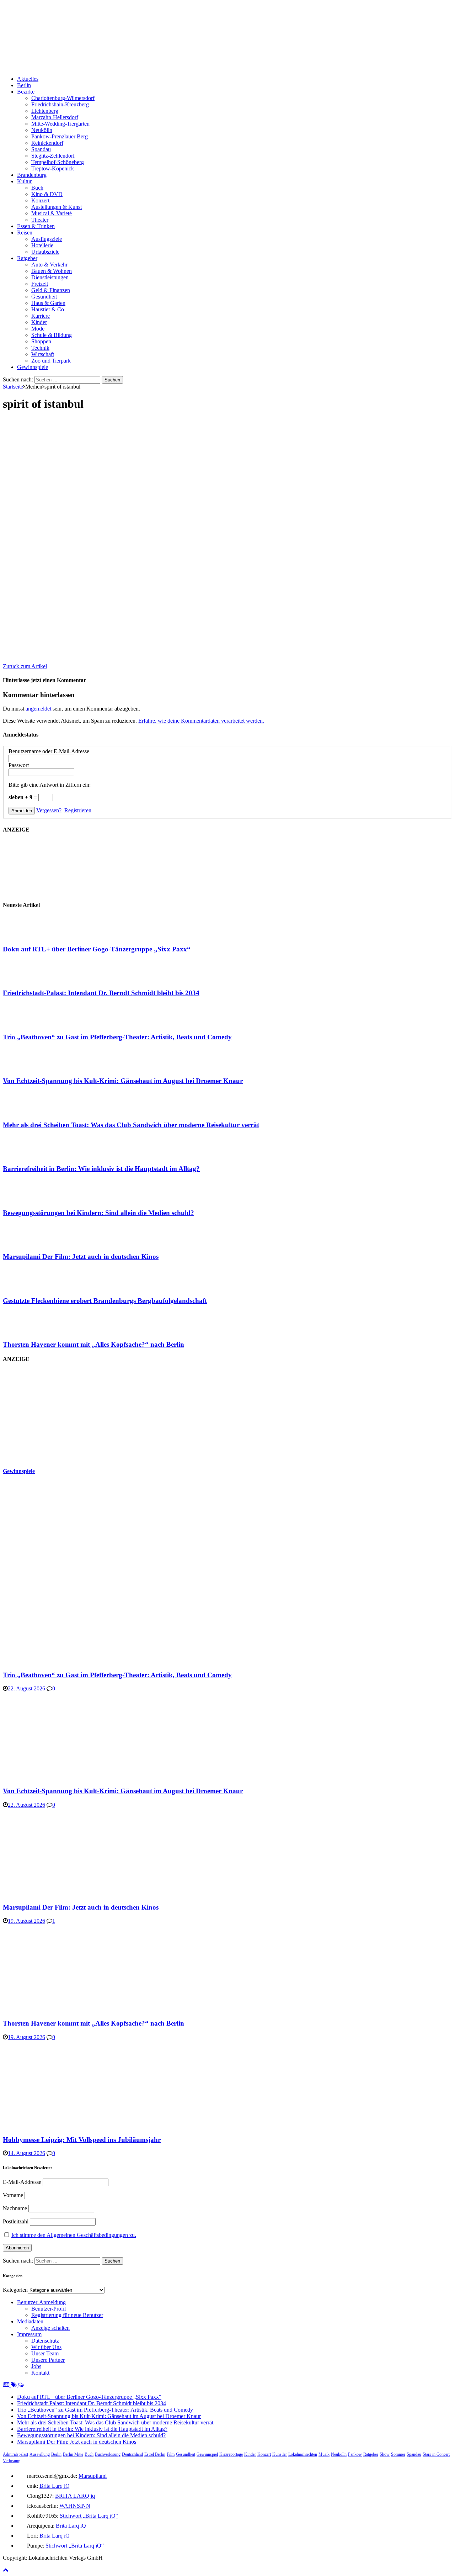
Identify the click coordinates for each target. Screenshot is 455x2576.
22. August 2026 (26, 1688)
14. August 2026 (26, 2153)
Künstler (280, 2454)
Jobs (36, 2366)
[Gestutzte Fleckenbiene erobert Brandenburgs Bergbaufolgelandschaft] (31, 1287)
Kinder (39, 322)
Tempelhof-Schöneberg (58, 162)
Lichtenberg (45, 111)
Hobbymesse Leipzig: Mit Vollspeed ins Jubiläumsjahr (82, 2140)
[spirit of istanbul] (195, 654)
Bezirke (26, 92)
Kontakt (40, 2373)
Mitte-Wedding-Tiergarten (60, 124)
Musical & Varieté (52, 213)
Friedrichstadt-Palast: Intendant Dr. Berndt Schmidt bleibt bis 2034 (101, 993)
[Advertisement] (56, 1415)
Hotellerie (42, 245)
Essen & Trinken (36, 226)
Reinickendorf (47, 143)
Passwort (19, 765)
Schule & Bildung (52, 335)
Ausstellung (40, 2454)
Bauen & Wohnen (52, 271)
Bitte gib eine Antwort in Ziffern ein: (50, 785)
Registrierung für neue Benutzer (67, 2315)
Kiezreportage (231, 2454)
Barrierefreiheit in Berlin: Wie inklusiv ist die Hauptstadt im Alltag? (101, 1169)
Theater (40, 220)
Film (171, 2454)
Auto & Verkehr (49, 265)
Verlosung (12, 2461)
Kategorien (15, 2290)
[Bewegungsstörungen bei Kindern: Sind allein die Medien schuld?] (31, 1199)
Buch (37, 188)
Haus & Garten (48, 303)
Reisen (25, 233)
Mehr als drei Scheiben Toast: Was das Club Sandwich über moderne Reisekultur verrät (131, 1125)
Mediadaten (30, 2321)
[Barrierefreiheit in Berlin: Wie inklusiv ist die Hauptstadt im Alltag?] (31, 1155)
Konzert (40, 200)
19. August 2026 (26, 1921)
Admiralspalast (15, 2454)
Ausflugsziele (47, 239)
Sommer (398, 2454)
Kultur (24, 181)
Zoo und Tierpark (51, 361)
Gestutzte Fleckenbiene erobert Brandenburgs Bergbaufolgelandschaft (105, 1301)
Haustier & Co (48, 309)
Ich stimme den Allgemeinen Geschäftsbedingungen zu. (74, 2235)
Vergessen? (49, 810)
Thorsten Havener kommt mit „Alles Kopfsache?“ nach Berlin (93, 1344)
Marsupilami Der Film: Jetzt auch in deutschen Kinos (81, 1257)
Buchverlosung (108, 2454)
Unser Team (45, 2353)
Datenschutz (45, 2341)
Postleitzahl (16, 2221)
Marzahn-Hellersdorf (55, 117)
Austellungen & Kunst (57, 207)
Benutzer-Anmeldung (41, 2302)
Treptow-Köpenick (53, 168)
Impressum (29, 2334)
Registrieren (78, 810)
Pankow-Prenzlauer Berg (60, 136)
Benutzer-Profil (49, 2309)
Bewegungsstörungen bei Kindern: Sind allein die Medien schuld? (98, 1213)
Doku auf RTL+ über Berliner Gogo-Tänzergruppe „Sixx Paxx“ (97, 949)
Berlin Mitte (73, 2454)
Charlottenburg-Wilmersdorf (63, 98)
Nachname (15, 2208)
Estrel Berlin (155, 2454)
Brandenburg (32, 175)
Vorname (13, 2195)
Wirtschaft (43, 354)
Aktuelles (28, 79)
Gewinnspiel (207, 2454)
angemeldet (38, 709)
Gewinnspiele (33, 367)
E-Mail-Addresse (22, 2182)
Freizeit (40, 284)
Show (385, 2454)
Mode (38, 329)
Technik (40, 348)
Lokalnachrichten (303, 2454)
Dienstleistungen (50, 277)
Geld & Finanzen (51, 290)
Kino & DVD (47, 194)
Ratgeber (27, 258)
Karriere (41, 316)
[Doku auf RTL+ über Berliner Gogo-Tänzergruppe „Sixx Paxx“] (31, 935)
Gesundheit (44, 297)
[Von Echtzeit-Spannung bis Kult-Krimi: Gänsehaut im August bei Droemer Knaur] (31, 1067)
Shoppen (41, 341)
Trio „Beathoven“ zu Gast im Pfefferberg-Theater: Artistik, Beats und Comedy (117, 1037)
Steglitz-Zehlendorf (53, 156)
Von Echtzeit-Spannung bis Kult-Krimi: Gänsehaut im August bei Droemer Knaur (123, 1081)
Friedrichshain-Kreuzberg (60, 104)
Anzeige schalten (50, 2328)
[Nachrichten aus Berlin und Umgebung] (216, 67)
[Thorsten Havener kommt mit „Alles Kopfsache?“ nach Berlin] (31, 1331)
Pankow (355, 2454)
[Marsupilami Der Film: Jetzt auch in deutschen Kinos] (31, 1243)
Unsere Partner (48, 2360)
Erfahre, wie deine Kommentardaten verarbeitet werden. (201, 721)
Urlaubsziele (45, 252)
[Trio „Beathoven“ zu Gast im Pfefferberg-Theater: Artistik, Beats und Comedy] (31, 1023)
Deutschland (132, 2454)
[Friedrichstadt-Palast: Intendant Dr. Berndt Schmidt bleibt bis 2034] (31, 979)
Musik (324, 2454)
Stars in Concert (436, 2454)
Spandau (41, 149)
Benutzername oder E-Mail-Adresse (49, 751)
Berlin (24, 85)
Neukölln (42, 130)
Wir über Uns (46, 2347)
